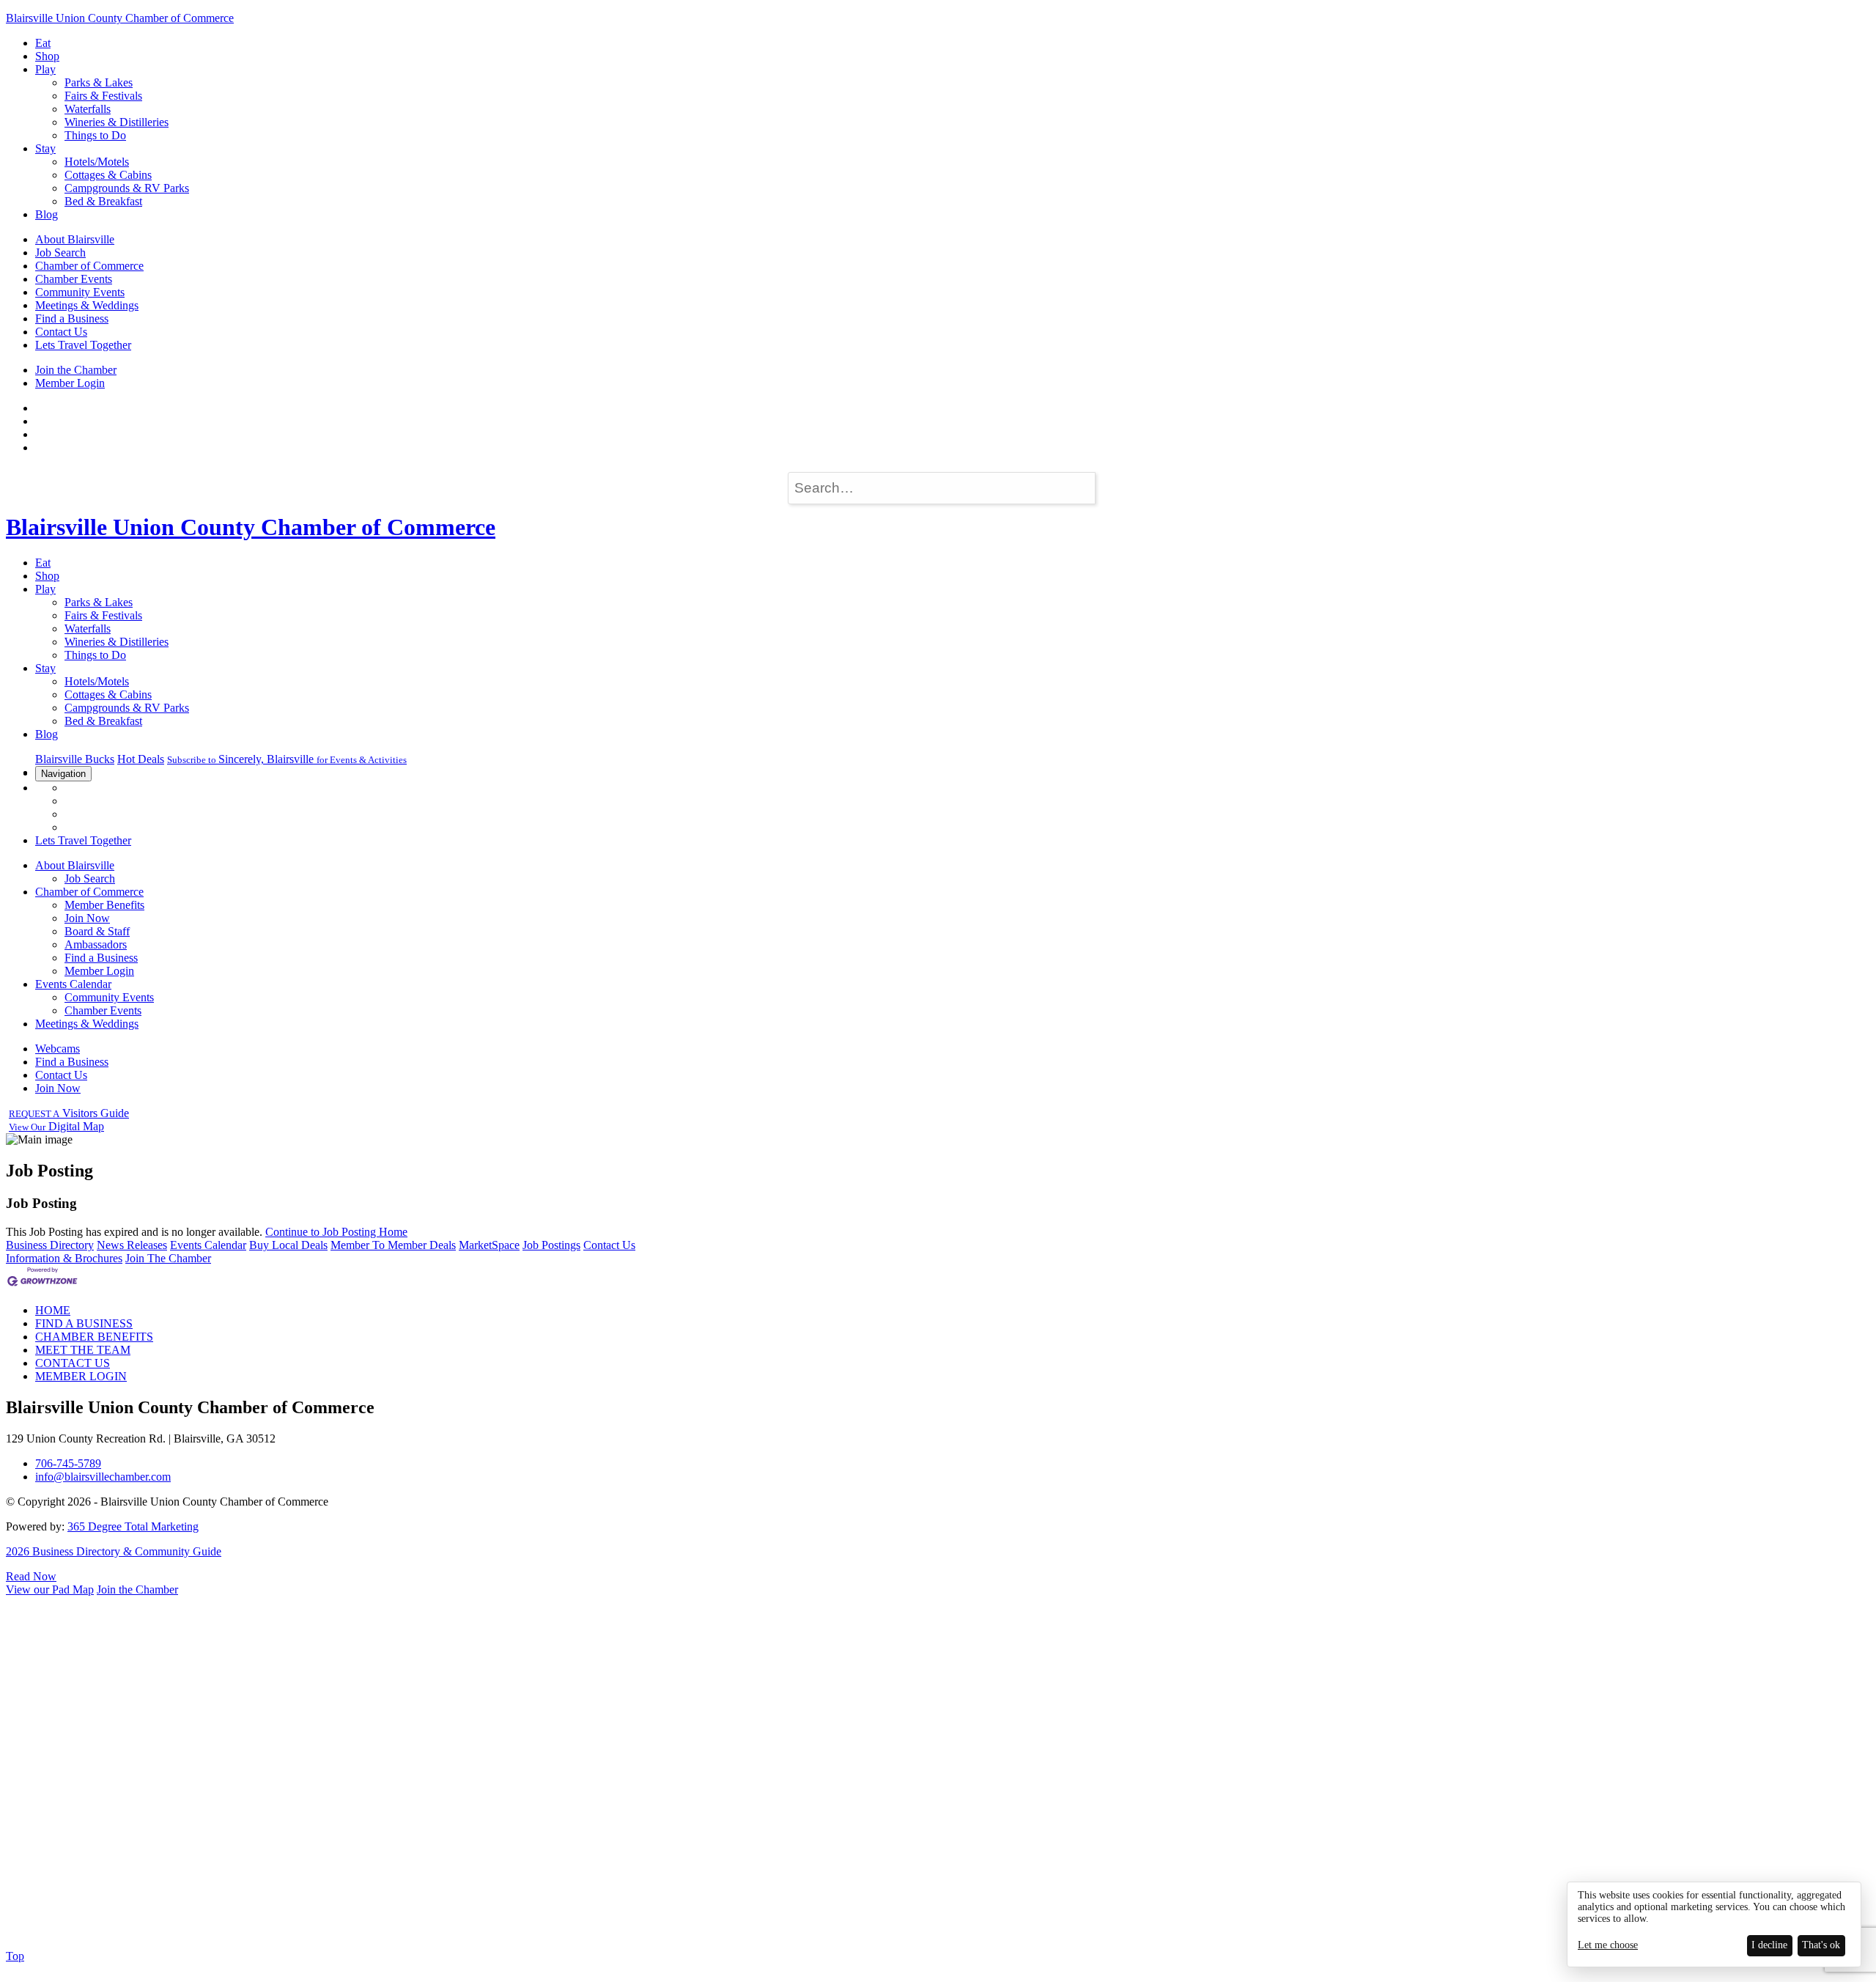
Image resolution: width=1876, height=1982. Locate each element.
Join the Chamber (76, 370)
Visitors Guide (69, 1113)
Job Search (60, 253)
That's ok (1821, 1945)
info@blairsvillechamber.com (103, 1477)
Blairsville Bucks (75, 759)
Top (15, 1956)
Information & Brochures (64, 1258)
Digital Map (56, 1126)
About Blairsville (75, 239)
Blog (47, 214)
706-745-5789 (68, 1463)
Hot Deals (141, 759)
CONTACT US (73, 1363)
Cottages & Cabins (108, 175)
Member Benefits (104, 905)
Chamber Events (74, 279)
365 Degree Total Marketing (133, 1526)
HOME (53, 1310)
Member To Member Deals (393, 1245)
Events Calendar (73, 984)
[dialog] (1714, 1924)
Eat (43, 43)
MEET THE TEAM (83, 1350)
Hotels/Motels (97, 162)
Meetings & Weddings (87, 305)
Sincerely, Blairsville (287, 759)
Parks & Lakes (99, 82)
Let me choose (1608, 1945)
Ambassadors (96, 944)
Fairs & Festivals (103, 96)
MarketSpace (489, 1245)
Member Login (70, 383)
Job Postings (551, 1245)
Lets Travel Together (83, 345)
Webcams (58, 1049)
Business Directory (50, 1245)
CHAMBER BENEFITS (94, 1337)
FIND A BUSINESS (84, 1323)
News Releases (132, 1245)
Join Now (87, 918)
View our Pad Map (50, 1589)
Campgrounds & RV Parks (127, 188)
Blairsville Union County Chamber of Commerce (120, 18)
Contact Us (61, 332)
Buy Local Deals (288, 1245)
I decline (1769, 1945)
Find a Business (72, 318)
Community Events (80, 292)
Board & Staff (97, 931)
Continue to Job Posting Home (336, 1232)
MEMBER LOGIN (81, 1376)
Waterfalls (88, 109)
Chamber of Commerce (89, 266)
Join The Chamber (168, 1258)
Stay (45, 148)
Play (45, 69)
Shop (47, 56)
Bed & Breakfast (103, 201)
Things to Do (95, 135)
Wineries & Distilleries (117, 122)
